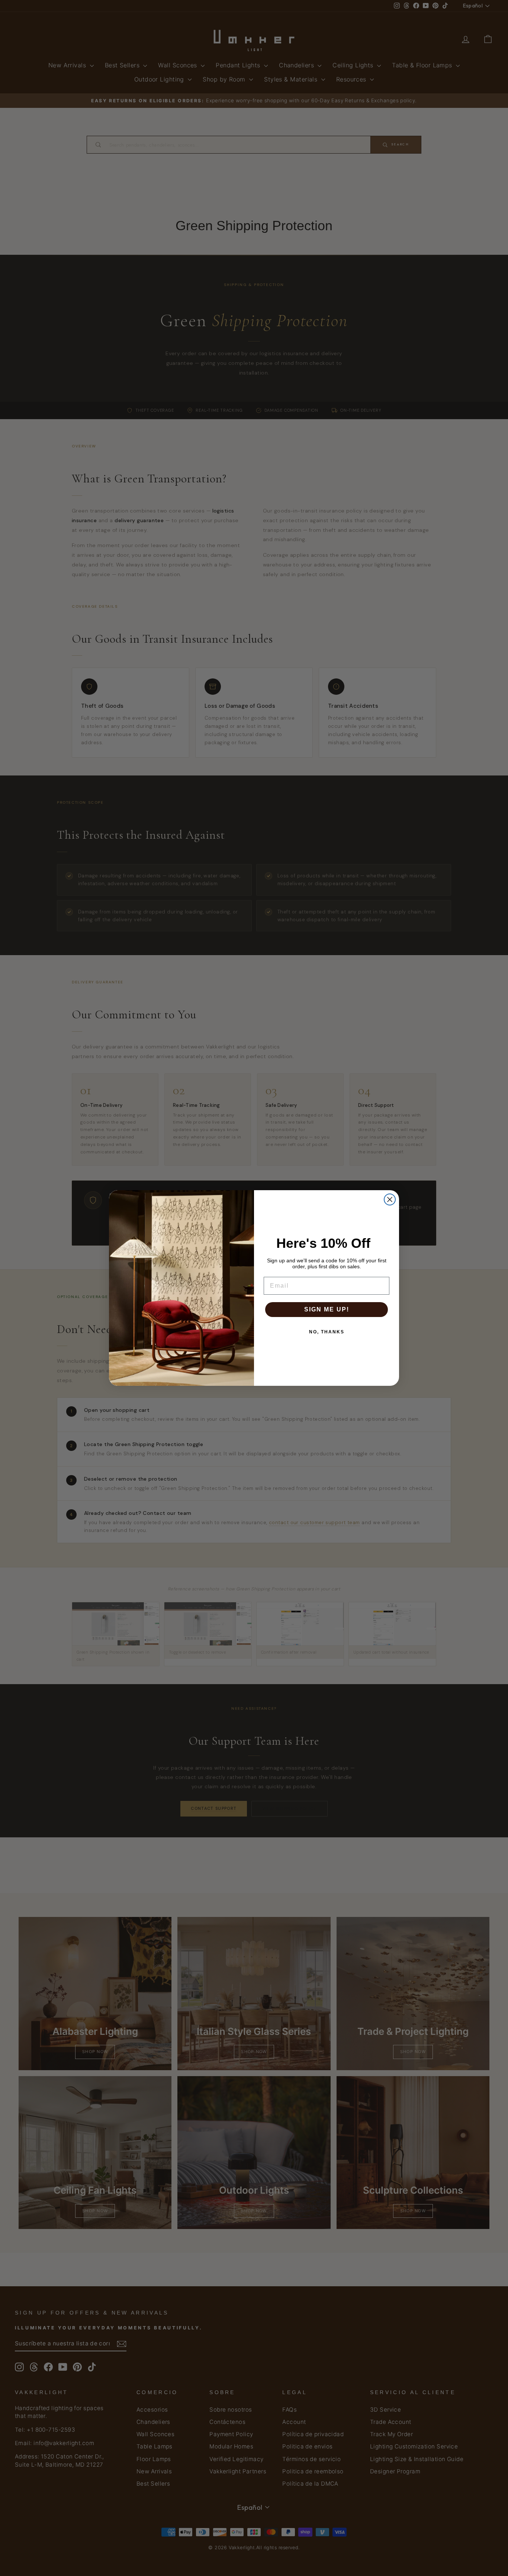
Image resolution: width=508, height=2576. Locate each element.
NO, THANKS (327, 1332)
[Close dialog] (390, 1199)
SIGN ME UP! (327, 1309)
